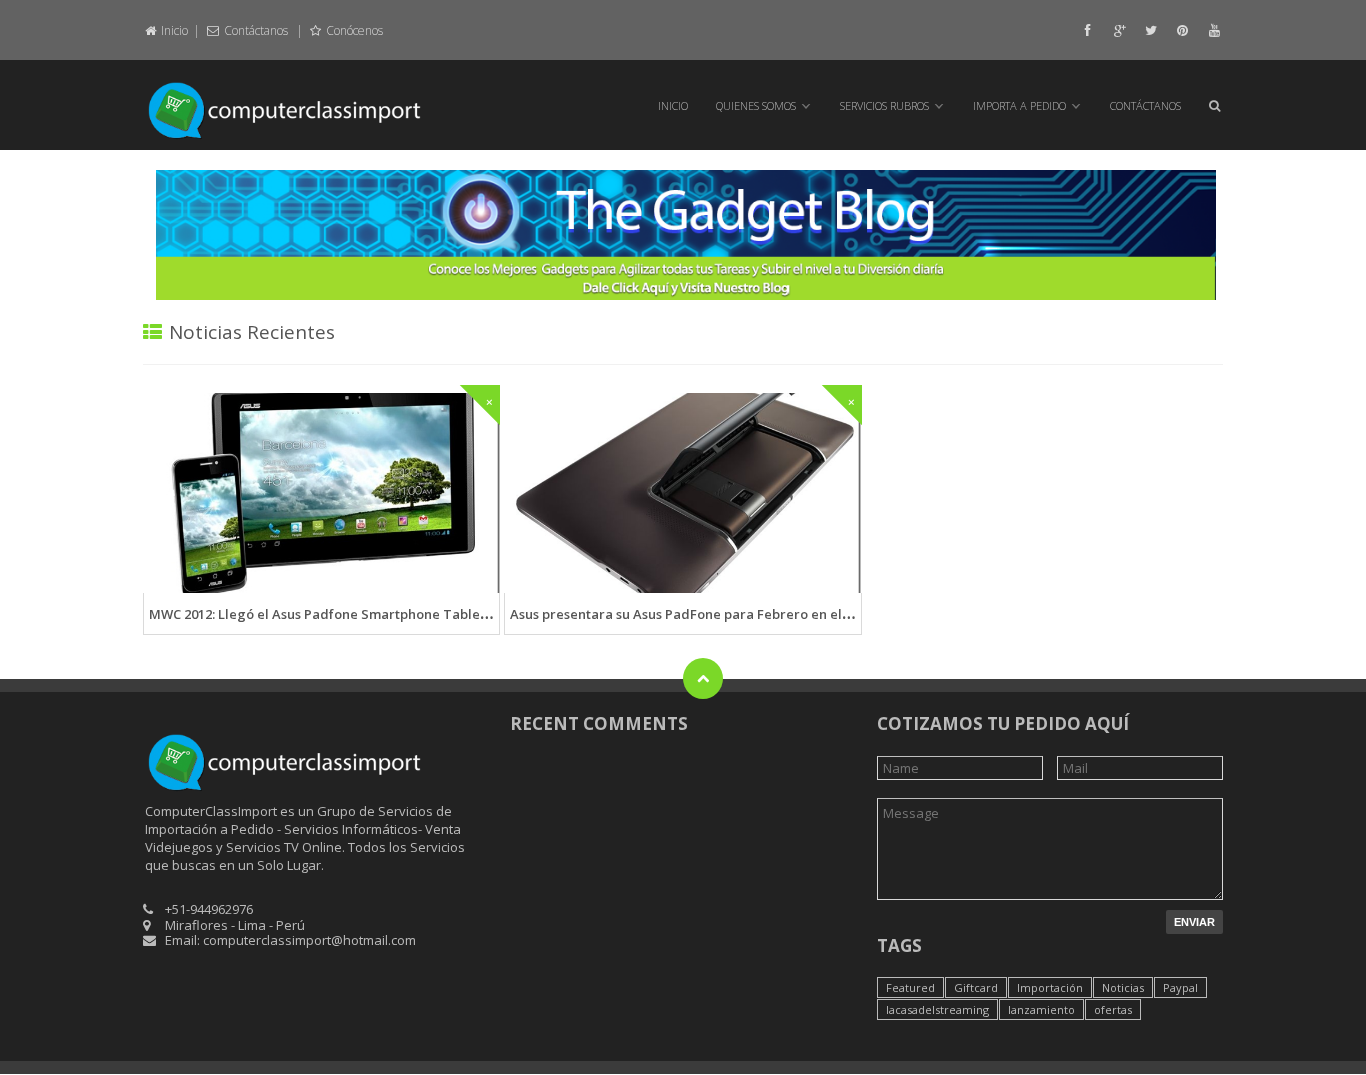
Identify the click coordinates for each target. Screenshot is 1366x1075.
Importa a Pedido (1019, 105)
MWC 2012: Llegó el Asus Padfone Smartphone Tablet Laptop (340, 614)
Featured (910, 987)
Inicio (173, 30)
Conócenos (353, 30)
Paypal (1180, 987)
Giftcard (976, 987)
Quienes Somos (756, 105)
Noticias (1123, 987)
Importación (1050, 987)
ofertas (1113, 1009)
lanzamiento (1041, 1009)
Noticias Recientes (252, 332)
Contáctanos (256, 30)
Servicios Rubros (884, 105)
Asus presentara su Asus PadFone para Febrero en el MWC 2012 (709, 614)
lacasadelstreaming (937, 1009)
